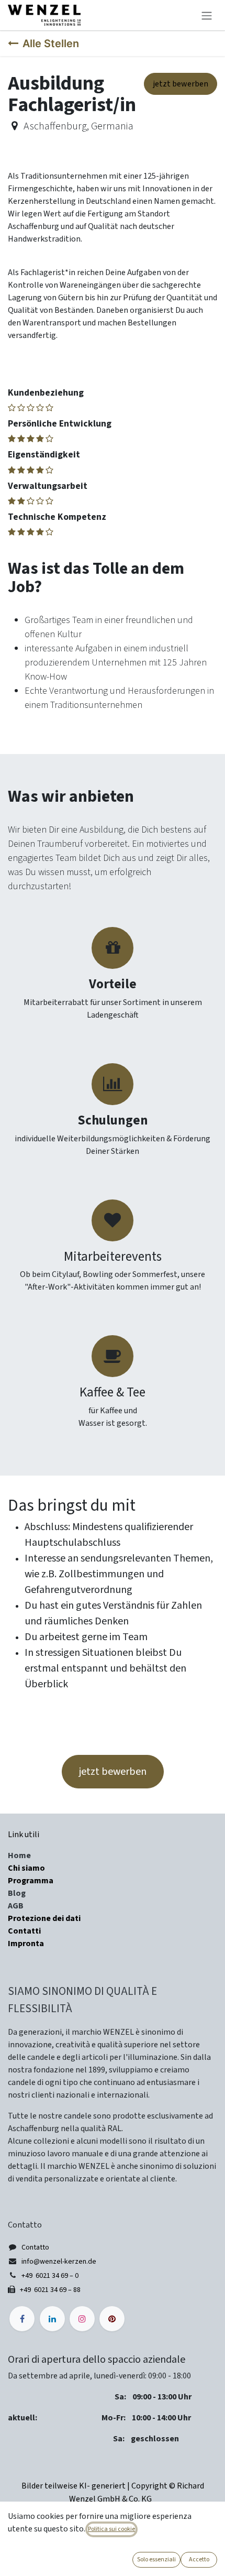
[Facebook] (22, 2319)
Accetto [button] (199, 2559)
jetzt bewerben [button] (113, 1772)
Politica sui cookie (111, 2529)
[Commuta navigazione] (207, 15)
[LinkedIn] (52, 2319)
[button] (181, 84)
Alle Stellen (51, 43)
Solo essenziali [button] (156, 2559)
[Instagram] (82, 2319)
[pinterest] (112, 2319)
